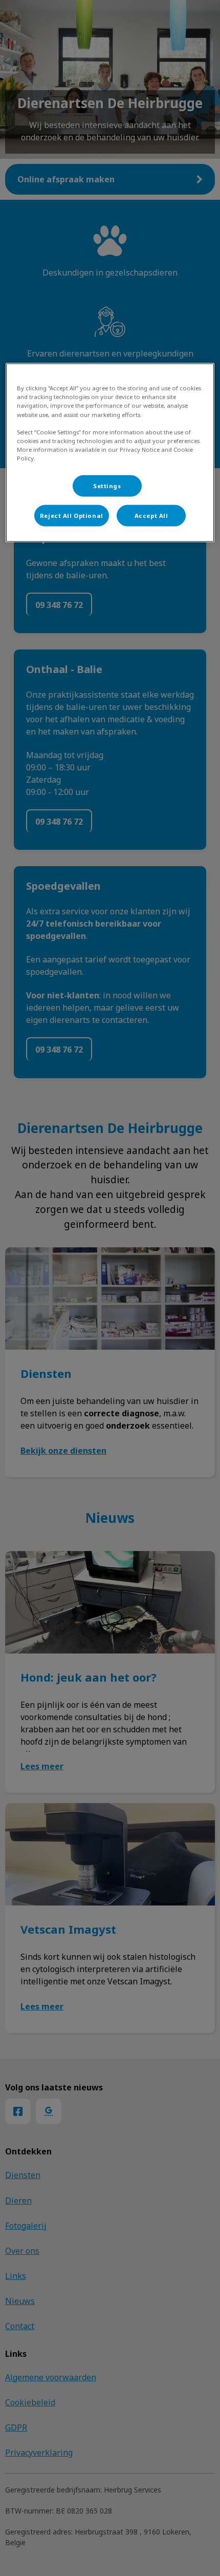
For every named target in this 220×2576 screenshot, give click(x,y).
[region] (110, 453)
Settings (107, 485)
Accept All (151, 515)
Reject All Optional (72, 515)
